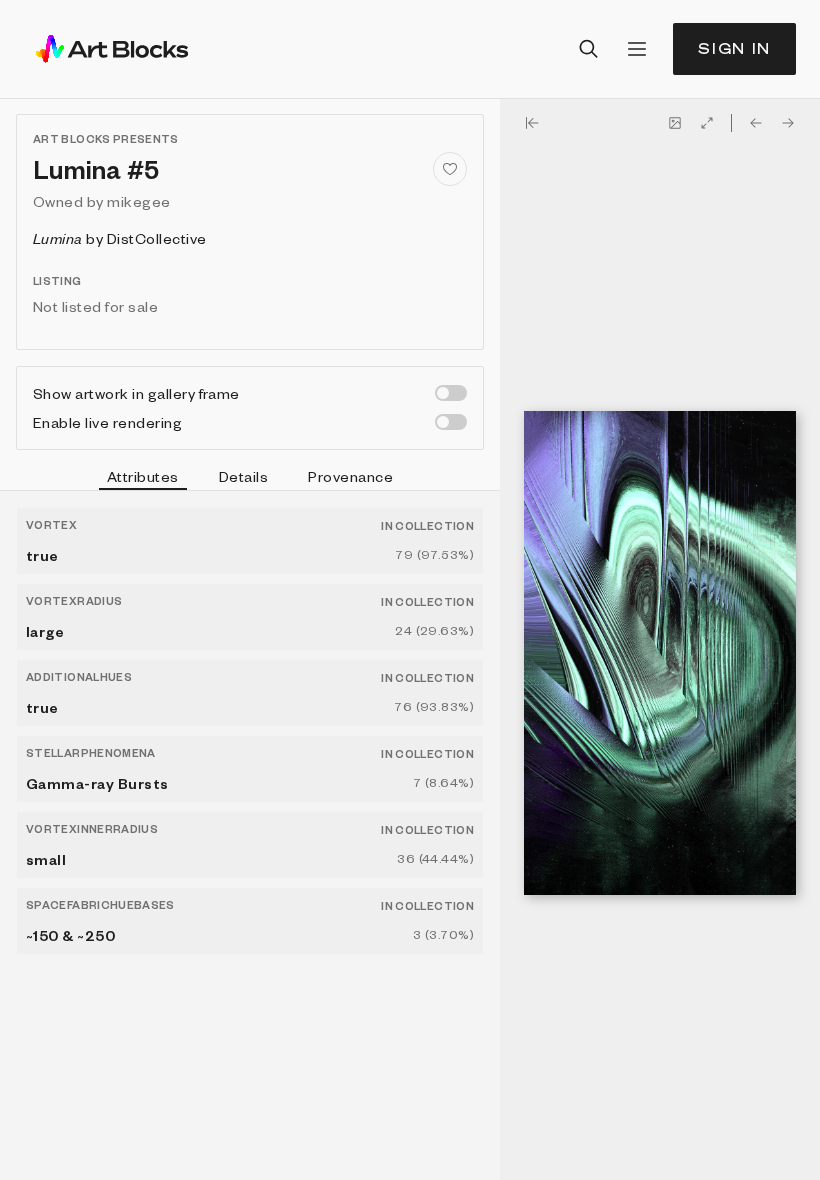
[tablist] (250, 479)
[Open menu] (637, 49)
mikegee (138, 201)
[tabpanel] (250, 835)
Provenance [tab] (350, 476)
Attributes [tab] (143, 476)
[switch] (451, 393)
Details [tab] (243, 476)
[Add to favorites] (450, 169)
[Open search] (589, 49)
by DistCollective (120, 238)
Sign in (734, 48)
